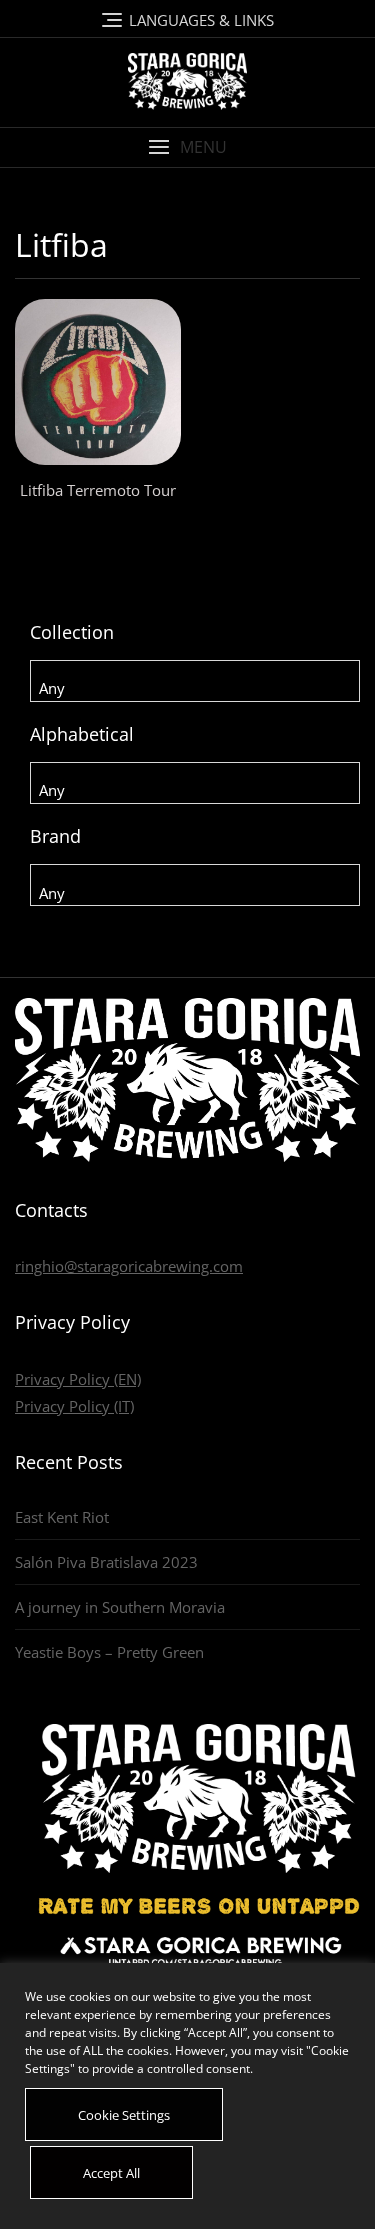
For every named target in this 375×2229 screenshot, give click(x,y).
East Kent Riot (62, 1517)
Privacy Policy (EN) (78, 1379)
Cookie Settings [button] (124, 2115)
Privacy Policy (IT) (74, 1406)
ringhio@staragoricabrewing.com (129, 1266)
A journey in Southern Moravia (120, 1607)
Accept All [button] (111, 2173)
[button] (187, 147)
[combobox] (195, 681)
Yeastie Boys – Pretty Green (109, 1652)
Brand (55, 836)
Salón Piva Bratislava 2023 (106, 1562)
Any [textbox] (52, 688)
